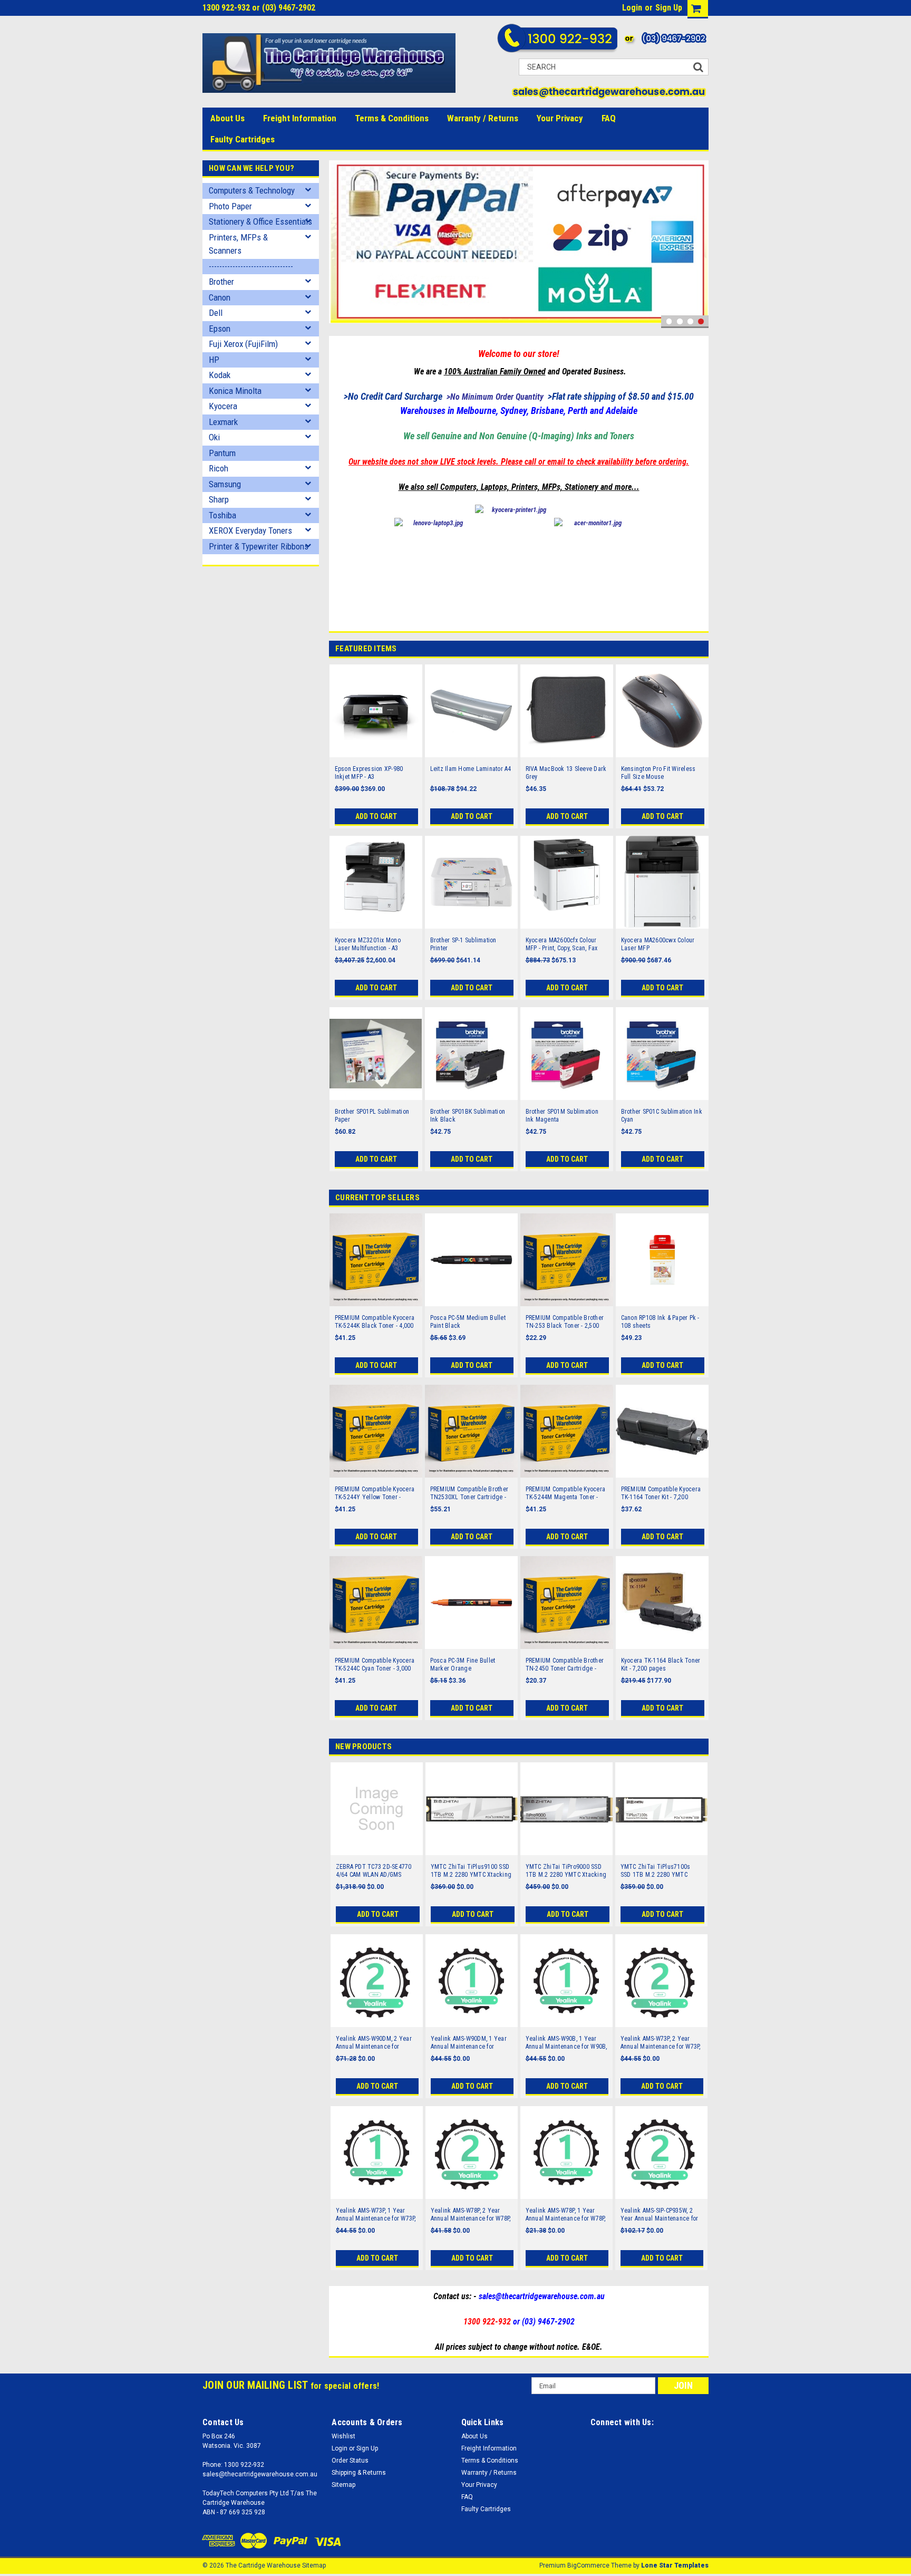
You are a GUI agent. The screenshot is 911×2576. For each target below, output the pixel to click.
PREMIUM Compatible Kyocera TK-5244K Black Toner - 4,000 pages (375, 1322)
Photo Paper (230, 206)
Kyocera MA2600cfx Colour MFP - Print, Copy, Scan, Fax (562, 944)
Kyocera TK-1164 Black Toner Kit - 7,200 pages (661, 1665)
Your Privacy (560, 118)
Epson (220, 329)
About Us (227, 118)
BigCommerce (588, 2565)
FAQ (609, 118)
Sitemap (343, 2485)
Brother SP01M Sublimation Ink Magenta (562, 1116)
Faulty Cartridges (243, 139)
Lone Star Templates (675, 2565)
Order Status (350, 2461)
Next (698, 244)
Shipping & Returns (359, 2473)
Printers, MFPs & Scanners (238, 244)
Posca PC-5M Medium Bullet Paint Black (468, 1322)
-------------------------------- (251, 266)
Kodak (220, 375)
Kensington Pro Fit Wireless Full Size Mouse (658, 773)
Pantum (222, 453)
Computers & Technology (252, 190)
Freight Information (300, 118)
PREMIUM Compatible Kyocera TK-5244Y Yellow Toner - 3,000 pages (375, 1493)
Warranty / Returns (483, 118)
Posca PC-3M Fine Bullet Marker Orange (463, 1665)
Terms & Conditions (392, 118)
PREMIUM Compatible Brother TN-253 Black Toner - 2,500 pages (565, 1322)
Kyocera (223, 406)
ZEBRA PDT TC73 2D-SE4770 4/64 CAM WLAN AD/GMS (374, 1871)
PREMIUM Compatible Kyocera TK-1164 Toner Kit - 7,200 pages (661, 1493)
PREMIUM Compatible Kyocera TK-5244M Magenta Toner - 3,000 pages (566, 1493)
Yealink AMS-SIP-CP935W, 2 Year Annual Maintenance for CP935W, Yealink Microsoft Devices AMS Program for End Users (661, 2215)
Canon (220, 297)
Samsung (225, 484)
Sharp (219, 499)
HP (214, 360)
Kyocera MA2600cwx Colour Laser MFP (658, 944)
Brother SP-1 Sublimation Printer (463, 944)
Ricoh (219, 468)
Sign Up (669, 8)
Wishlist (343, 2436)
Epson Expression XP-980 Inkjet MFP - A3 (369, 773)
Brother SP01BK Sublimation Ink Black (468, 1116)
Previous (340, 244)
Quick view (376, 750)
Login (632, 8)
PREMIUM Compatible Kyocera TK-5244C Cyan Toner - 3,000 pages (375, 1665)
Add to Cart (376, 816)
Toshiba (222, 515)
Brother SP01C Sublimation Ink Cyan (662, 1116)
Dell (216, 313)
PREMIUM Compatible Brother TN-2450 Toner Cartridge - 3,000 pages (565, 1665)
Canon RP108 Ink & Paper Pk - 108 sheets (660, 1322)
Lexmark (223, 422)
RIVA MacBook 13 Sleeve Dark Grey (566, 773)
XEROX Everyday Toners (250, 530)
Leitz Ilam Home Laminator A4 (471, 769)
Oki (214, 437)
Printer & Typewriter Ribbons (259, 546)
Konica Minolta (235, 391)
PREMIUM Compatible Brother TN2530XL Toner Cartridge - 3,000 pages (469, 1493)
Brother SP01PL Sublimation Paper (372, 1116)
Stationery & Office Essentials (260, 221)
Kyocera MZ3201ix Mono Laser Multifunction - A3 (368, 944)
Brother (221, 282)
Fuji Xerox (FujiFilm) (243, 344)
